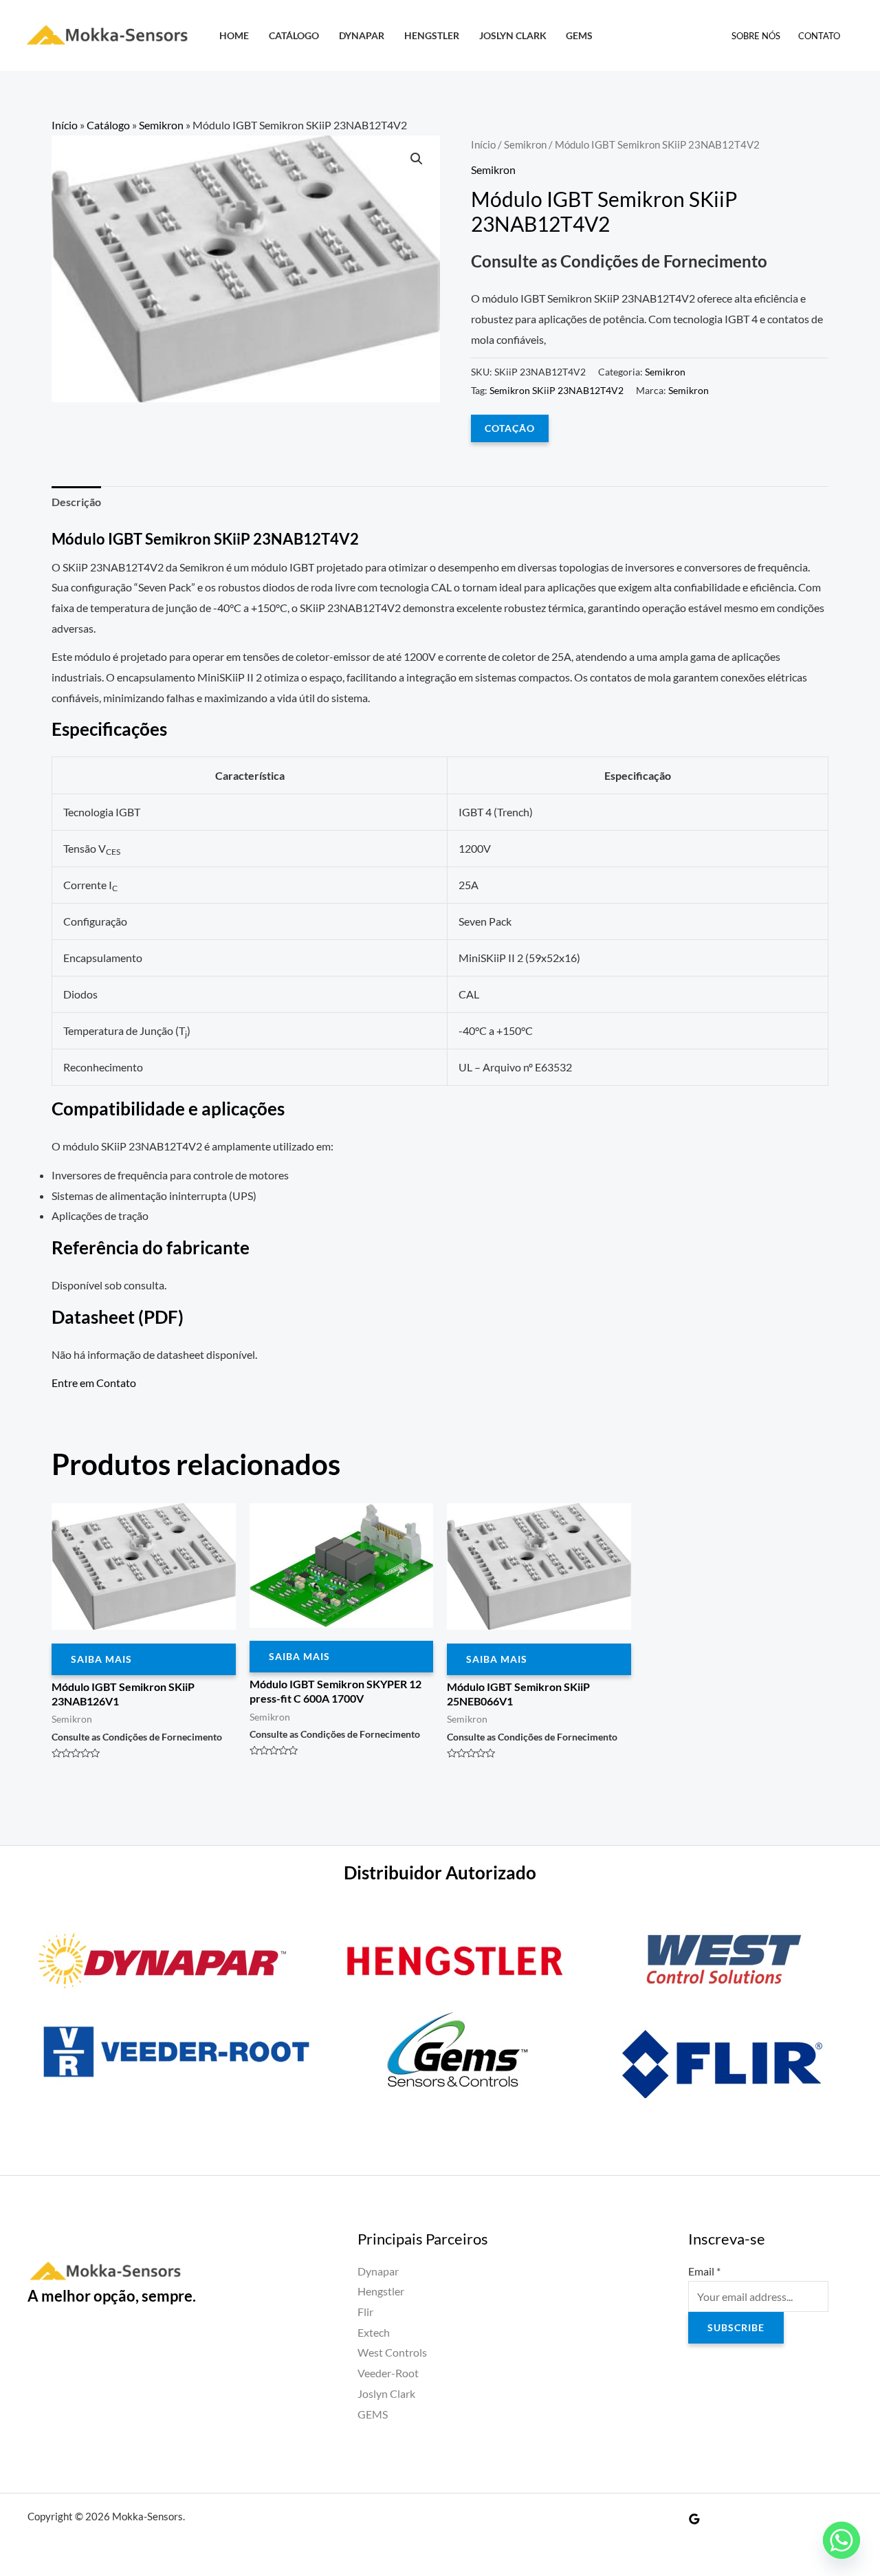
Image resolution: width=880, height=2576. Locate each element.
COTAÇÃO (510, 428)
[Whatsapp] (841, 2540)
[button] (417, 159)
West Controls (392, 2352)
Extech (374, 2332)
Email (704, 2271)
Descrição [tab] (76, 502)
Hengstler (432, 35)
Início (65, 125)
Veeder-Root (388, 2373)
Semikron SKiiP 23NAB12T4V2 (557, 390)
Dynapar (362, 35)
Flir (365, 2312)
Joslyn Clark (513, 35)
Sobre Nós (756, 36)
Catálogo (294, 35)
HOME (234, 35)
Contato (819, 36)
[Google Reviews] (694, 2519)
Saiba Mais (101, 1659)
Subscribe (736, 2327)
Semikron (161, 125)
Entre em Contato (94, 1383)
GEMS (579, 35)
